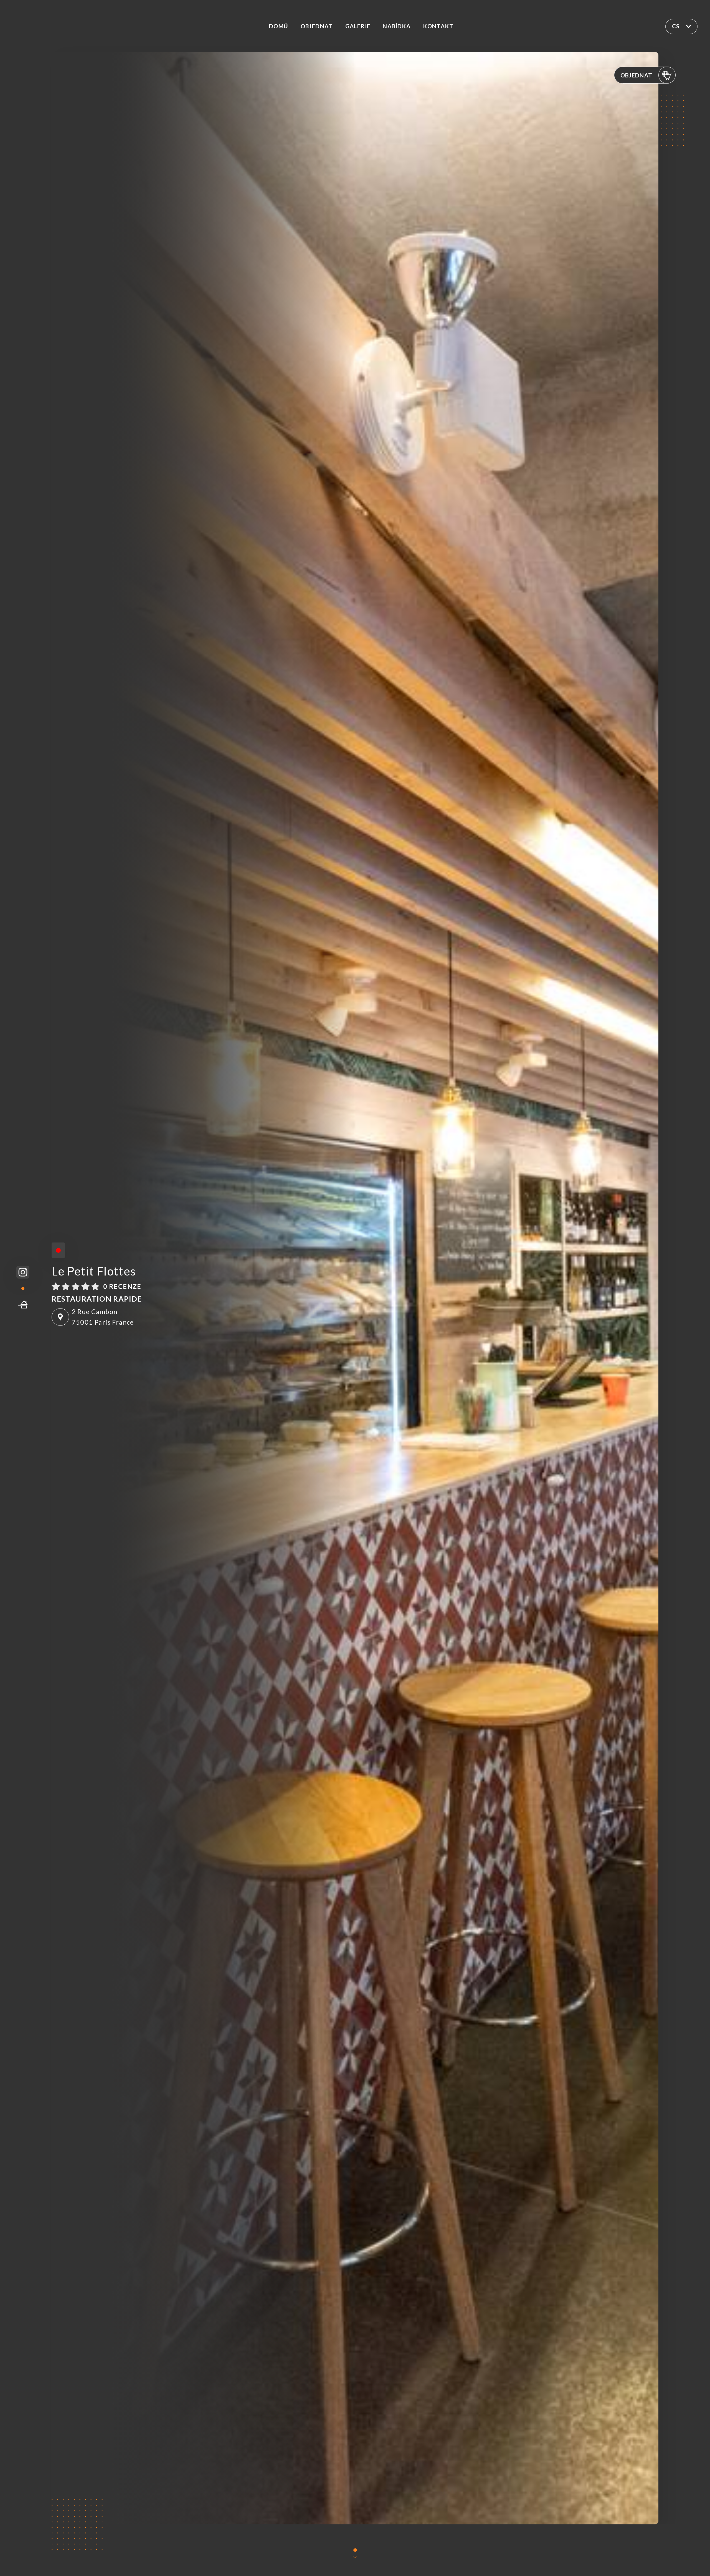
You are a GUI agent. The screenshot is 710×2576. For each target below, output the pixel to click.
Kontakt (438, 26)
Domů (279, 26)
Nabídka (397, 26)
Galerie (358, 26)
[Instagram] (23, 1272)
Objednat (317, 26)
